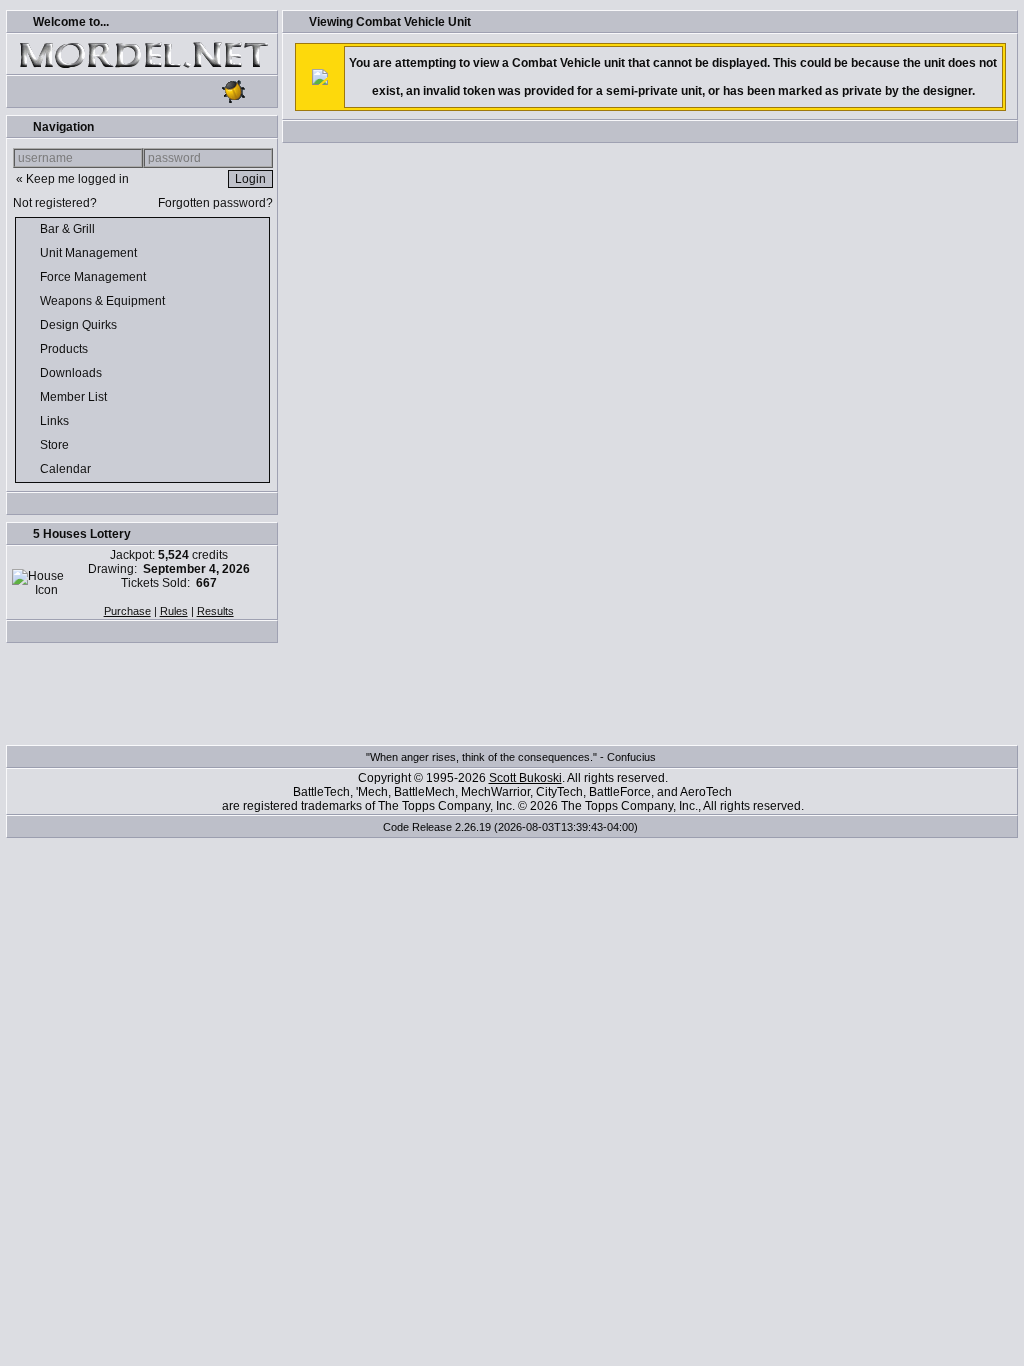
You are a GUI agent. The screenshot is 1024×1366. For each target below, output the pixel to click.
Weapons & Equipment (104, 301)
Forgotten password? (215, 203)
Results (215, 611)
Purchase (127, 611)
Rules (174, 611)
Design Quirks (80, 325)
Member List (75, 397)
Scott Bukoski (525, 778)
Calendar (67, 469)
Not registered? (55, 203)
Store (56, 445)
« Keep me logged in (72, 179)
